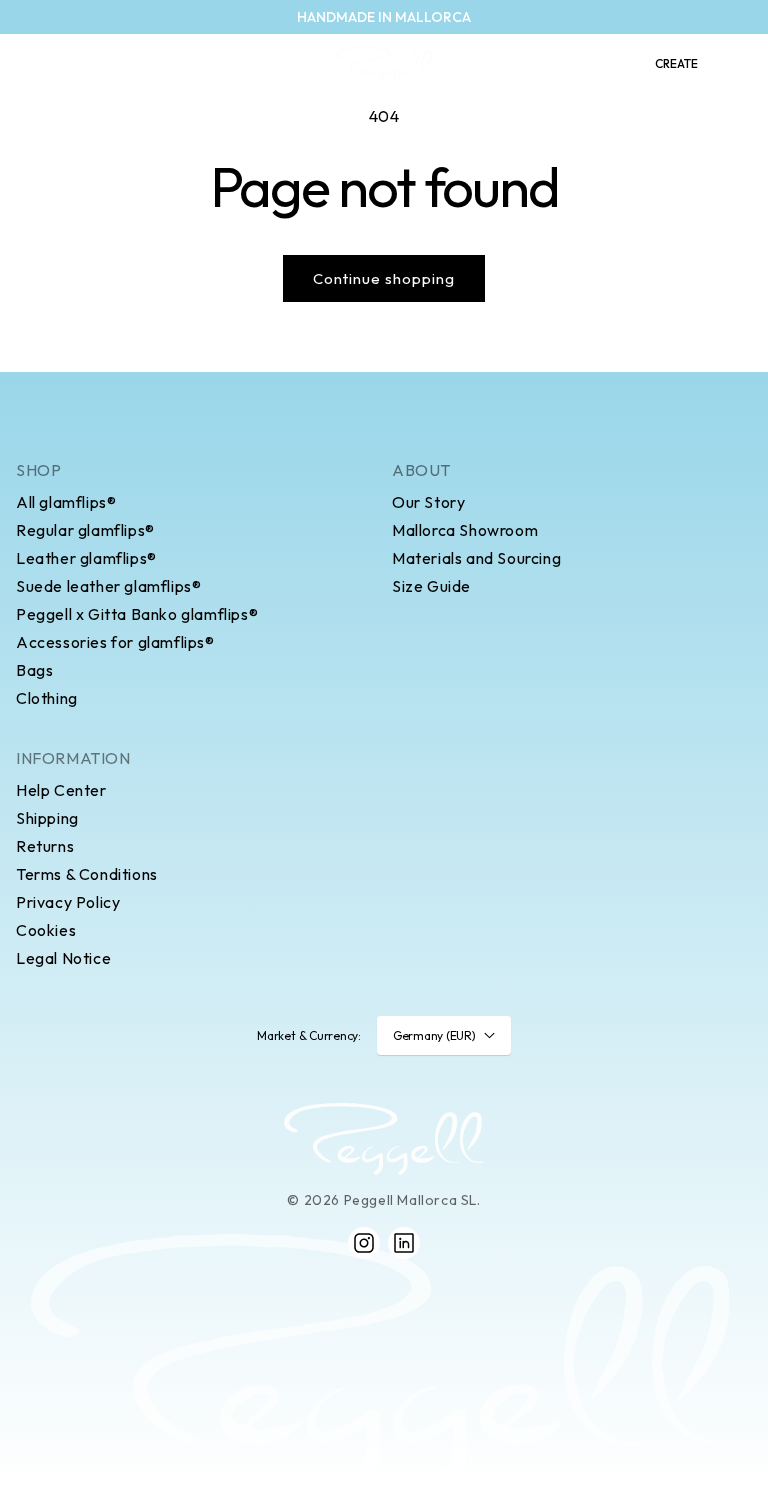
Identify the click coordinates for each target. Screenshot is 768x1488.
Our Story (428, 502)
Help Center (61, 790)
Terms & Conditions (87, 874)
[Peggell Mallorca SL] (384, 1139)
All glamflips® (66, 502)
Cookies (46, 930)
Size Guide (431, 586)
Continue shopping (384, 278)
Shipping (47, 818)
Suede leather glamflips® (108, 586)
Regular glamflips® (85, 530)
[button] (26, 64)
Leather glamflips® (86, 558)
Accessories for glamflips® (115, 642)
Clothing (47, 698)
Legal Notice (63, 958)
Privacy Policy (68, 902)
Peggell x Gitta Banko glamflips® (137, 614)
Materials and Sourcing (476, 558)
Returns (45, 846)
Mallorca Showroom (465, 530)
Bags (34, 670)
